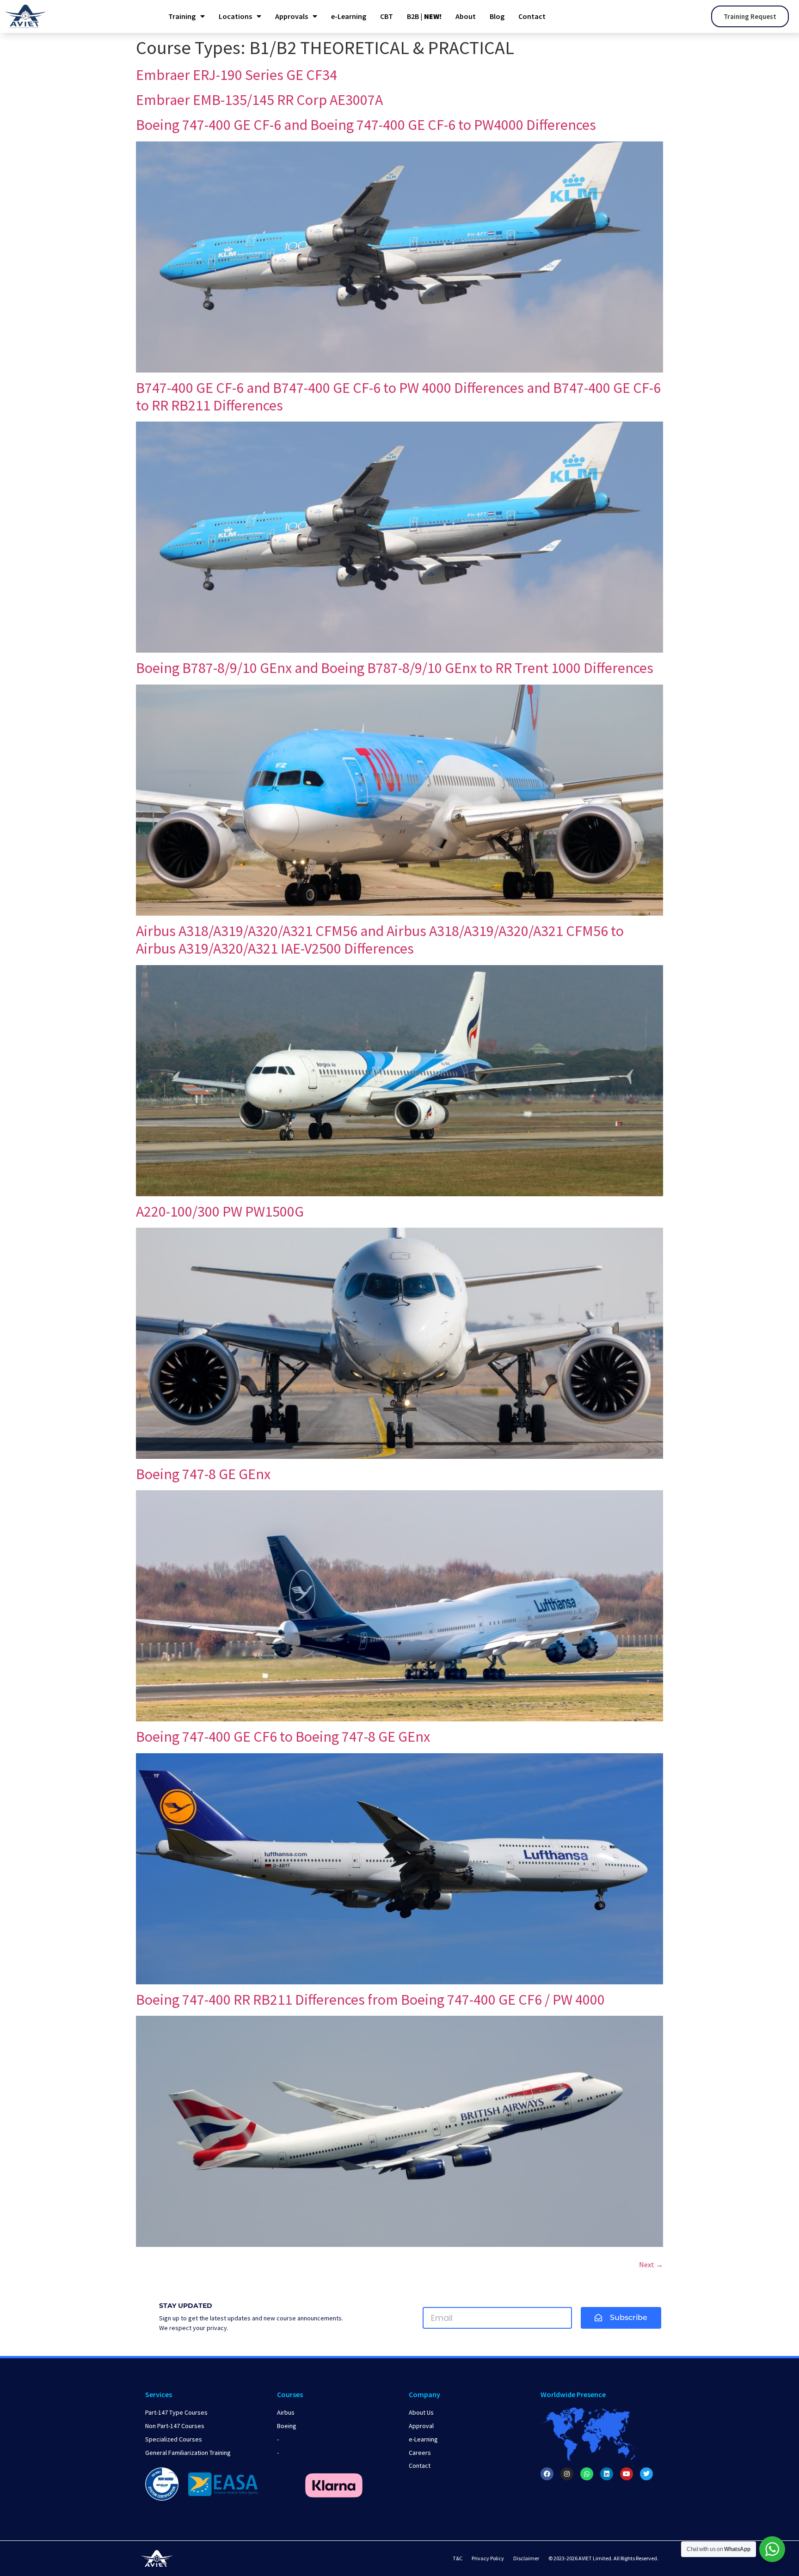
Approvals (292, 16)
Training (182, 16)
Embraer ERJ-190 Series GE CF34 (237, 75)
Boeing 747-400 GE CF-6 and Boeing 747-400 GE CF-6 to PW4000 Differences (366, 125)
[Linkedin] (607, 2474)
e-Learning (349, 16)
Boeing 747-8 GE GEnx (203, 1474)
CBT (387, 16)
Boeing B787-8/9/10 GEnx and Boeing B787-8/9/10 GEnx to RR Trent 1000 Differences (395, 668)
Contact (532, 16)
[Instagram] (567, 2474)
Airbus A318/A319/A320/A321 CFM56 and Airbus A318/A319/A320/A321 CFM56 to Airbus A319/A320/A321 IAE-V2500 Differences (380, 940)
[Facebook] (547, 2474)
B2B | (424, 16)
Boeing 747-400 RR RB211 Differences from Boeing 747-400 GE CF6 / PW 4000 (370, 2000)
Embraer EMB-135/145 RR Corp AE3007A (259, 100)
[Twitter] (646, 2474)
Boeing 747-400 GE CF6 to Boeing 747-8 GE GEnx (283, 1737)
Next (651, 2264)
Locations (235, 16)
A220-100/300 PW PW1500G (220, 1212)
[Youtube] (627, 2474)
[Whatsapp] (587, 2474)
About (466, 16)
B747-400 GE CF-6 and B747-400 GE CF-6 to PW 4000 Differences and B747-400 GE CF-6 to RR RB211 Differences (398, 397)
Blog (497, 16)
